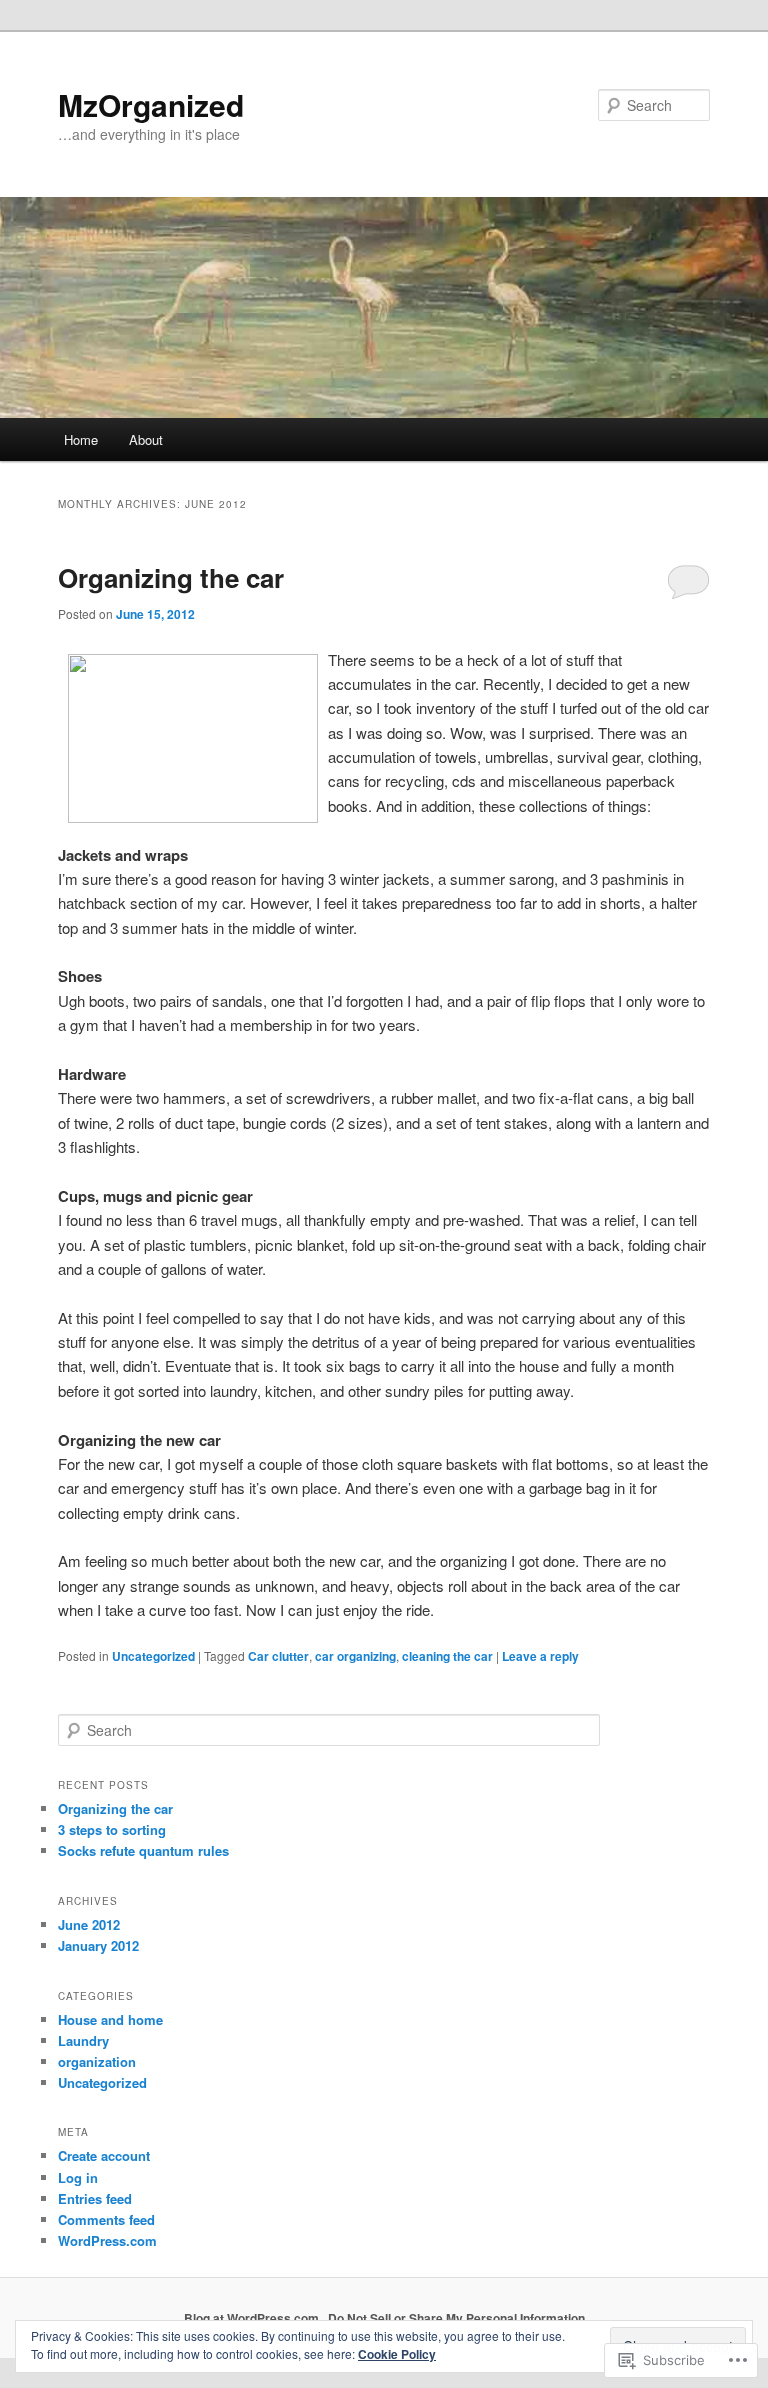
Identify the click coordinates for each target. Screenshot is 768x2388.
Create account (104, 2155)
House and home (110, 2019)
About (146, 439)
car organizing (355, 1656)
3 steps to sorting (112, 1829)
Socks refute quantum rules (143, 1850)
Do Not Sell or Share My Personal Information (456, 2318)
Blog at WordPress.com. (253, 2318)
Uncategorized (153, 1656)
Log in (78, 2177)
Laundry (83, 2040)
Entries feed (95, 2198)
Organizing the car (171, 577)
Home (81, 439)
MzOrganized (151, 104)
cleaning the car (447, 1656)
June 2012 (89, 1924)
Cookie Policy (397, 2354)
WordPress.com (107, 2240)
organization (97, 2061)
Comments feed (106, 2219)
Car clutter (278, 1656)
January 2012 (98, 1945)
